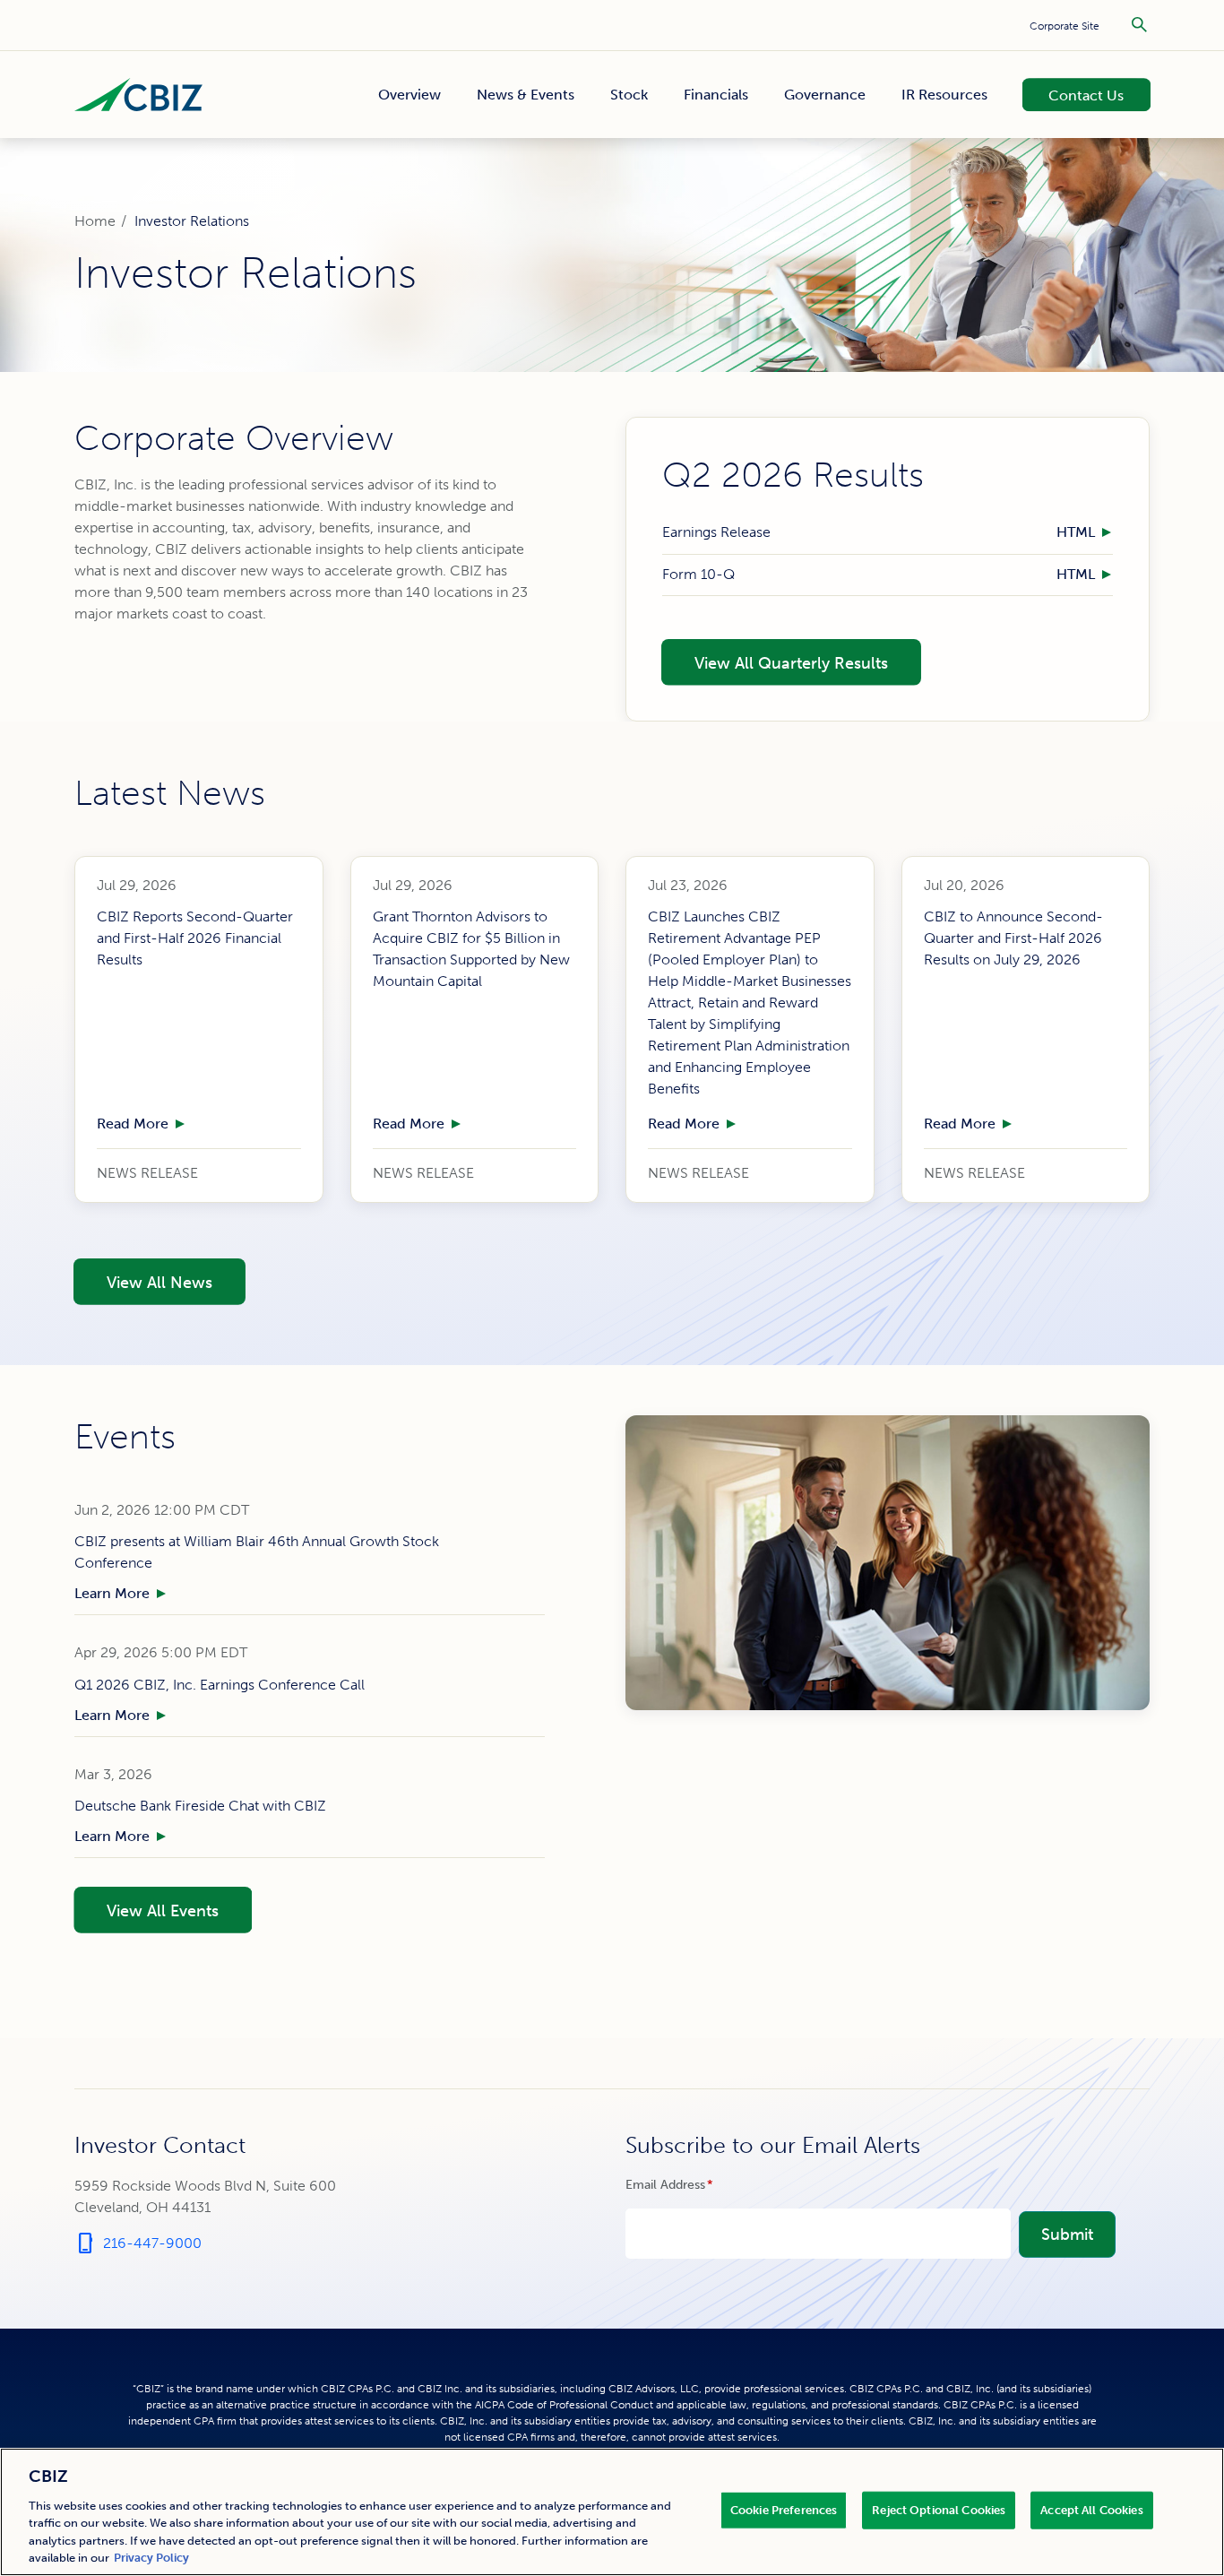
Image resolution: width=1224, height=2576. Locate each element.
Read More (133, 1124)
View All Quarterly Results (774, 661)
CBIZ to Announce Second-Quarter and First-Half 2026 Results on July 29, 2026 (1013, 938)
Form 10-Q (698, 574)
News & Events (526, 95)
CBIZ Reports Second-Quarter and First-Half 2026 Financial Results (195, 938)
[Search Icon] (1139, 25)
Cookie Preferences (784, 2510)
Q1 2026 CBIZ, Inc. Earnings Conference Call (220, 1685)
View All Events (146, 1909)
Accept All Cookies (1091, 2510)
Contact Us (1075, 94)
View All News (142, 1281)
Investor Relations (192, 221)
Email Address (695, 2185)
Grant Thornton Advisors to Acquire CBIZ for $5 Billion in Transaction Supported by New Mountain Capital (471, 949)
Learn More (112, 1593)
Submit (1067, 2235)
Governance (825, 95)
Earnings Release (716, 533)
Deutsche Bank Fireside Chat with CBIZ (200, 1806)
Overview (409, 95)
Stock (629, 95)
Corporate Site (1065, 26)
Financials (716, 95)
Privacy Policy (151, 2558)
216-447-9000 (138, 2243)
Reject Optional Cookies (939, 2510)
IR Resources (944, 95)
